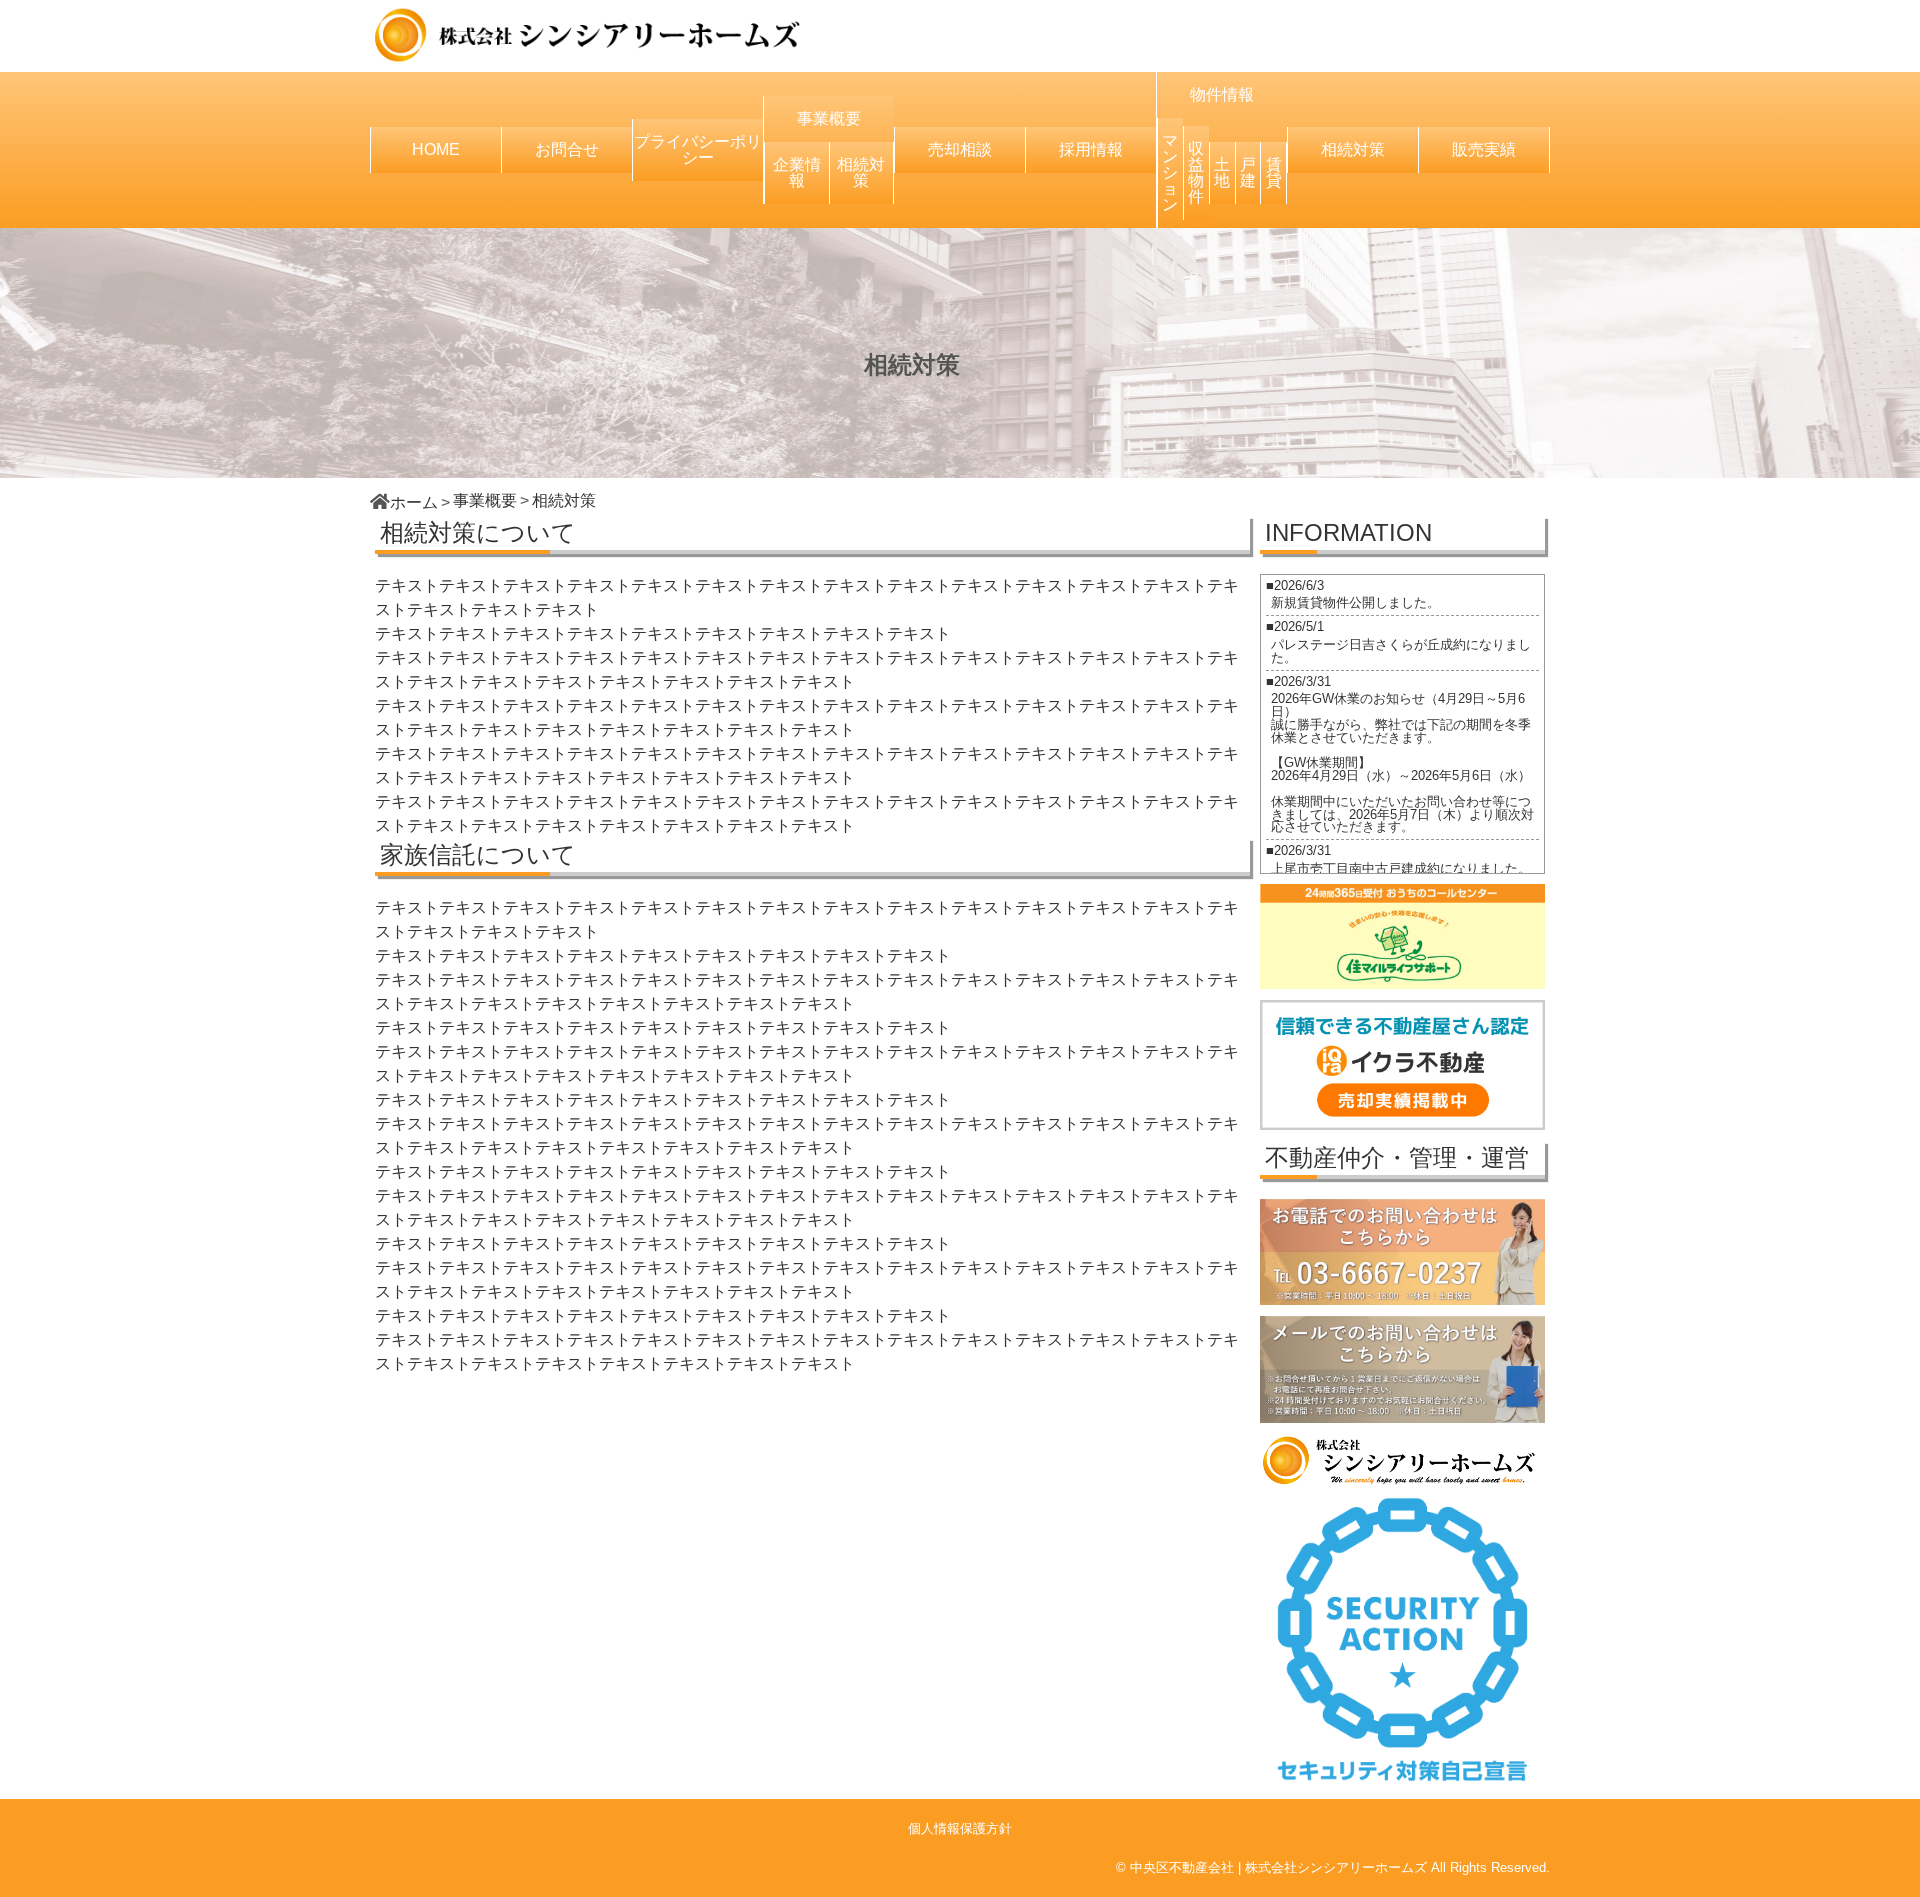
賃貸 (1274, 172)
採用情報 (1091, 149)
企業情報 (797, 172)
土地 (1222, 172)
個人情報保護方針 (960, 1828)
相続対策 (861, 172)
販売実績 (1484, 149)
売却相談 (960, 149)
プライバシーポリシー (698, 149)
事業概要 (829, 118)
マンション (1170, 172)
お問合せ (567, 149)
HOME (436, 149)
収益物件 (1196, 172)
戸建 (1248, 172)
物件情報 (1222, 94)
